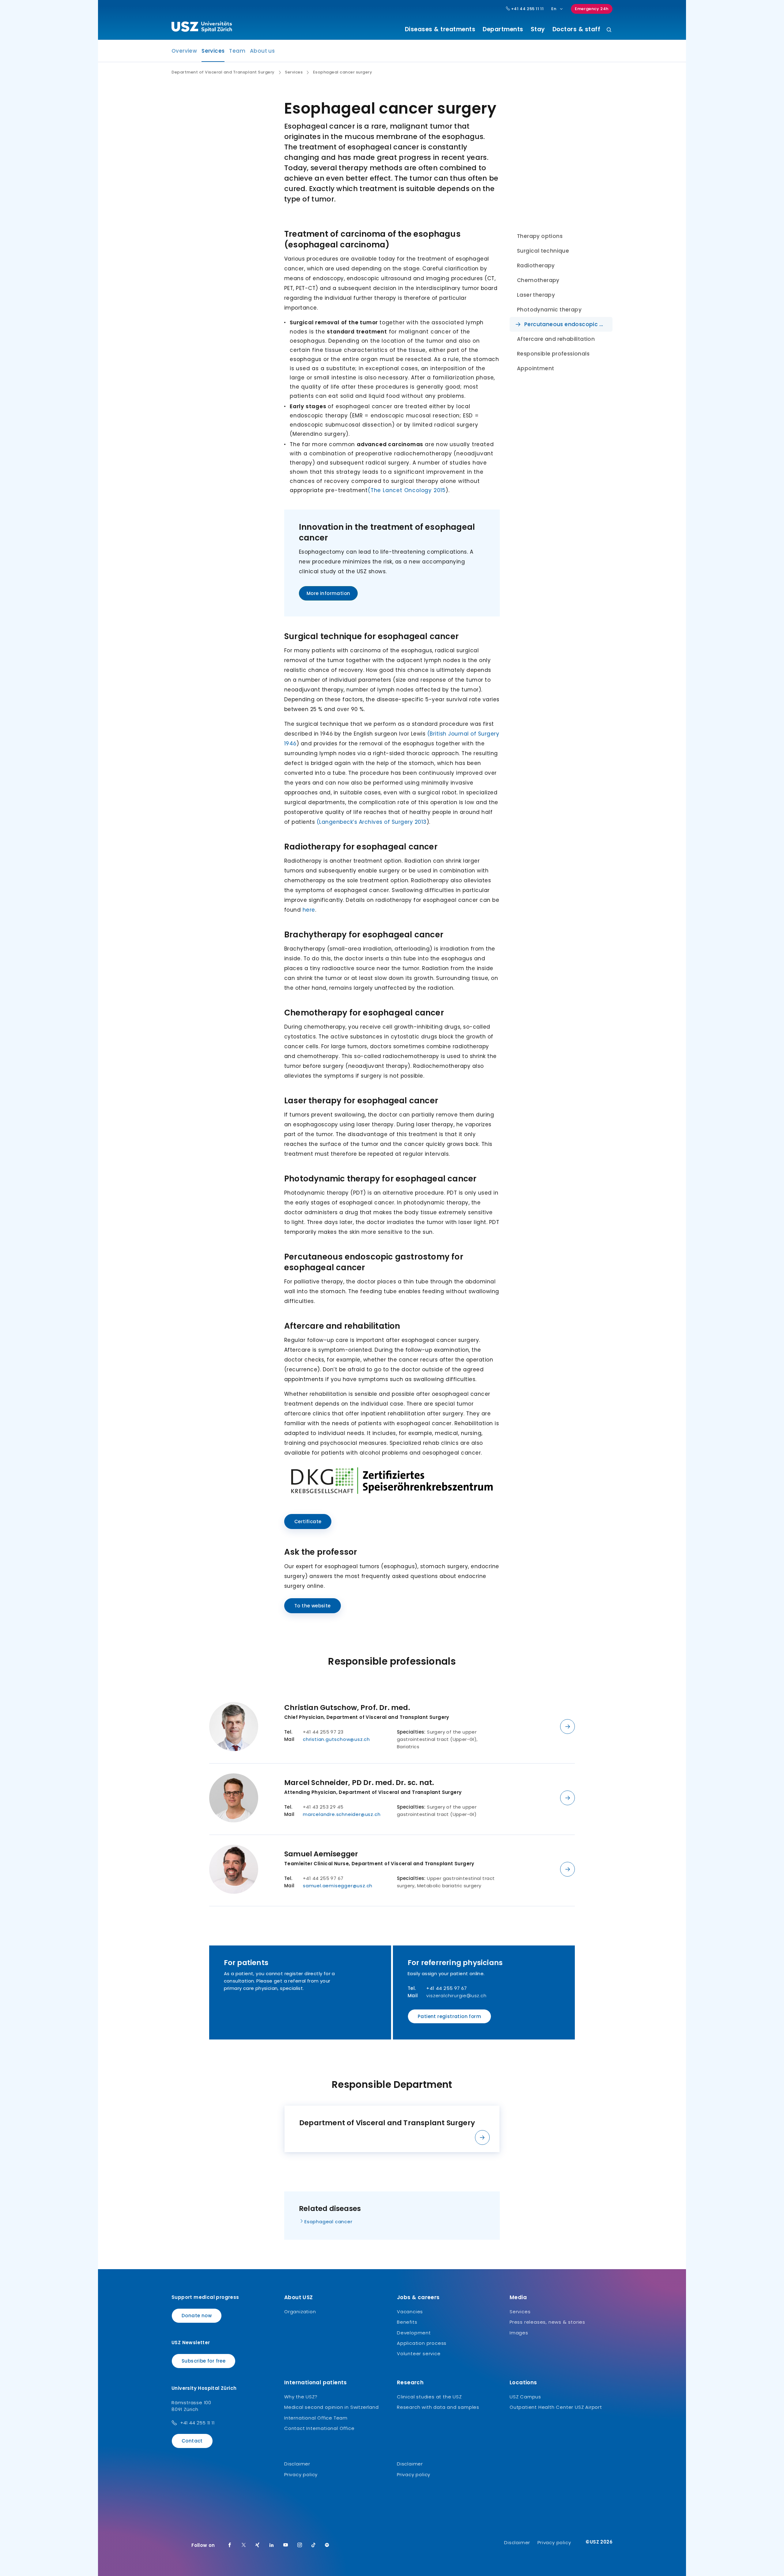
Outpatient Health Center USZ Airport (556, 2407)
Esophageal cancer (328, 2222)
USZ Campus (525, 2397)
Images (519, 2333)
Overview (184, 51)
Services (213, 53)
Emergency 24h (592, 9)
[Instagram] (300, 2545)
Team (237, 51)
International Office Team (316, 2418)
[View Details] (567, 1727)
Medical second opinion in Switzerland (332, 2407)
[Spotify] (327, 2545)
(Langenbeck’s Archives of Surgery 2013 (372, 822)
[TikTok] (314, 2545)
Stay (538, 29)
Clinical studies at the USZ (429, 2397)
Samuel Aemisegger (321, 1854)
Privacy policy (301, 2474)
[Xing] (258, 2545)
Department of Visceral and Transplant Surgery (223, 72)
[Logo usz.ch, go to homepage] (202, 28)
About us (262, 51)
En (554, 9)
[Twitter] (244, 2545)
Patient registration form (449, 2016)
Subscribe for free (204, 2361)
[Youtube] (286, 2545)
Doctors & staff (577, 29)
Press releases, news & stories (547, 2322)
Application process (422, 2343)
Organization (300, 2312)
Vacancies (410, 2312)
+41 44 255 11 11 (527, 9)
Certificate (308, 1521)
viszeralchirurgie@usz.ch (456, 1996)
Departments (503, 29)
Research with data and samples (438, 2407)
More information (328, 593)
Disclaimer (297, 2464)
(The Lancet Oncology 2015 (407, 490)
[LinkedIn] (272, 2545)
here (309, 910)
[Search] (609, 30)
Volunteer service (419, 2354)
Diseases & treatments (440, 29)
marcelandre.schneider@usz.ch (342, 1814)
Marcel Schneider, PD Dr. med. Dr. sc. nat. (359, 1783)
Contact (192, 2441)
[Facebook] (230, 2545)
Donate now (197, 2316)
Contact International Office (319, 2428)
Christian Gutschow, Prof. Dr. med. (347, 1708)
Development (414, 2333)
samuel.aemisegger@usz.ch (338, 1886)
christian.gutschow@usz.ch (336, 1739)
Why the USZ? (301, 2397)
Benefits (407, 2322)
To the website (313, 1606)
